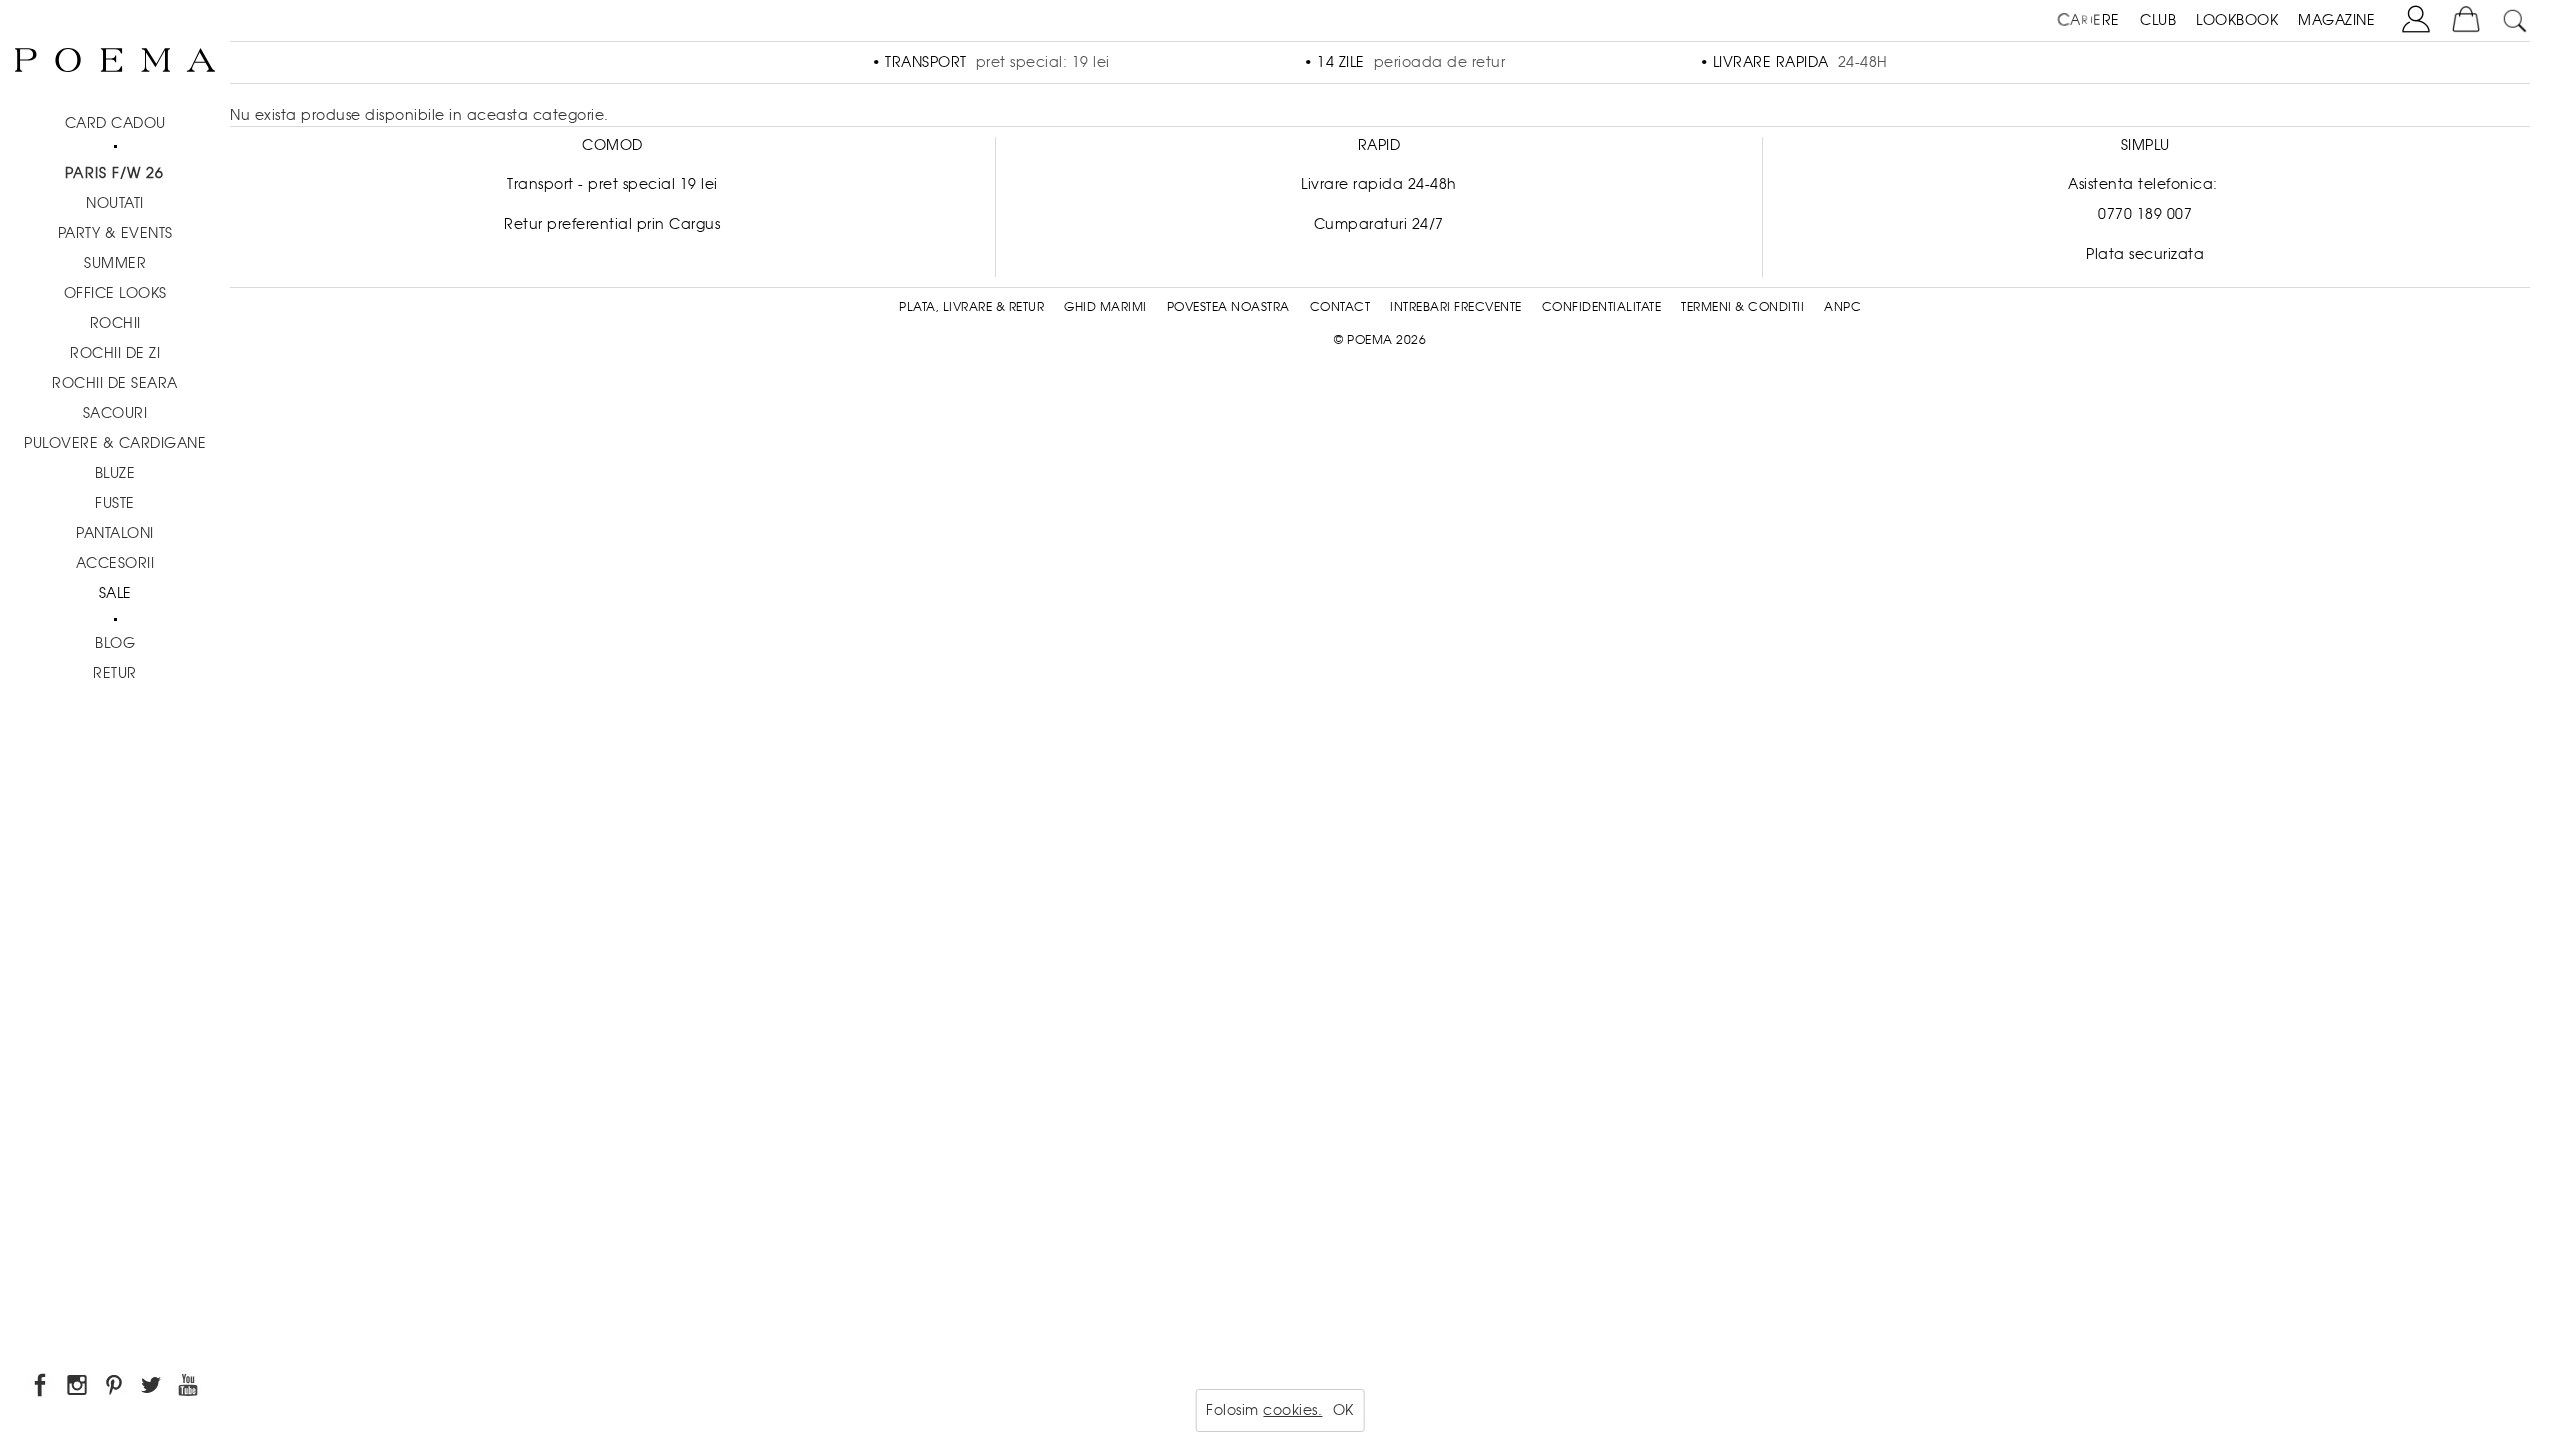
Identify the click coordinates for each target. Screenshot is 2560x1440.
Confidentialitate (1602, 307)
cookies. (1292, 1410)
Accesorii (115, 563)
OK (1343, 1410)
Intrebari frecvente (1456, 307)
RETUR (115, 673)
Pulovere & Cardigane (115, 443)
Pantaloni (115, 533)
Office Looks (115, 293)
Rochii (115, 323)
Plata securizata (2145, 254)
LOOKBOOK (2237, 20)
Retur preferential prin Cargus (612, 224)
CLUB (2158, 20)
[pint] (115, 1388)
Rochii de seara (115, 383)
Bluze (115, 473)
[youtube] (189, 1388)
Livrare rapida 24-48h (1379, 184)
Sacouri (115, 413)
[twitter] (152, 1388)
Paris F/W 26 (114, 173)
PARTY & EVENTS (115, 233)
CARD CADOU (115, 123)
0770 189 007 (2145, 214)
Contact (1340, 307)
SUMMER (115, 263)
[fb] (41, 1388)
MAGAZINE (2336, 20)
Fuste (115, 503)
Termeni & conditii (1742, 307)
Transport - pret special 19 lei (612, 184)
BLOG (115, 643)
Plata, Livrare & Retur (971, 307)
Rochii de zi (115, 353)
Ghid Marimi (1105, 307)
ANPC (1842, 307)
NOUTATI (115, 203)
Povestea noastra (1228, 307)
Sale (115, 593)
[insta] (78, 1388)
